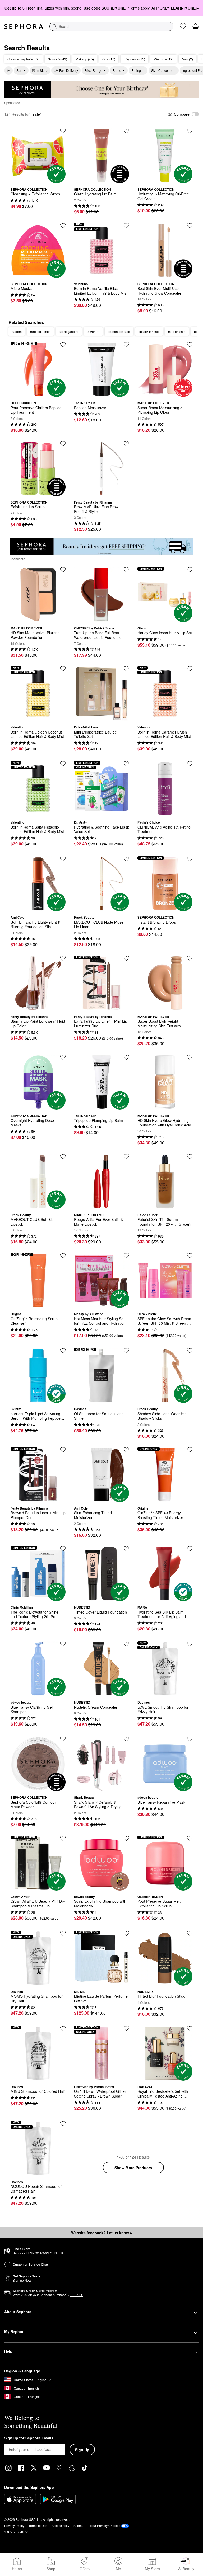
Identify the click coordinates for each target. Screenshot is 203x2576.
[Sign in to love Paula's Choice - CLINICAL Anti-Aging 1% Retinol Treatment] (190, 764)
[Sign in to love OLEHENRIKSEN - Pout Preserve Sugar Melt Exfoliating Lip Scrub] (190, 1838)
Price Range (93, 70)
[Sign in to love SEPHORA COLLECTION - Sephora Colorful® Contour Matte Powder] (63, 1739)
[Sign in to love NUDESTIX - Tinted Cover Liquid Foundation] (126, 1549)
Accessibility (60, 2525)
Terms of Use (38, 2525)
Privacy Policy (14, 2525)
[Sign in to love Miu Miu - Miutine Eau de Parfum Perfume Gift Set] (126, 1933)
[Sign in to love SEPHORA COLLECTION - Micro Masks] (63, 225)
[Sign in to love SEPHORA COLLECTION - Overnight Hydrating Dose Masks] (63, 1057)
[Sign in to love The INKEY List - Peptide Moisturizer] (126, 345)
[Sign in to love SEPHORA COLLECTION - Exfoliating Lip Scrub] (63, 444)
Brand (117, 70)
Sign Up (82, 2450)
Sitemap (79, 2525)
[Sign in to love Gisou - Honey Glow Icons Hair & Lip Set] (190, 570)
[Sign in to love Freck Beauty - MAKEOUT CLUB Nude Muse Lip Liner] (126, 859)
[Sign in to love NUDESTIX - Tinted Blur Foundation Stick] (190, 1933)
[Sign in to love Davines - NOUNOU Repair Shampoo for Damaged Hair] (63, 2123)
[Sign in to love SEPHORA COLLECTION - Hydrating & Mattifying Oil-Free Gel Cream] (190, 131)
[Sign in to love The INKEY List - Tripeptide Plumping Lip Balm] (126, 1057)
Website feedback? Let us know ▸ (101, 2233)
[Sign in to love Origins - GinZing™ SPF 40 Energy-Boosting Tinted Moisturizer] (190, 1450)
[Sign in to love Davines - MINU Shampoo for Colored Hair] (63, 2028)
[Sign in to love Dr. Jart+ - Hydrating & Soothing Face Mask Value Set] (126, 764)
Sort (19, 70)
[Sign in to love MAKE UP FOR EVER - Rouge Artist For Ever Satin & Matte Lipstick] (126, 1157)
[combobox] (111, 26)
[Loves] (183, 26)
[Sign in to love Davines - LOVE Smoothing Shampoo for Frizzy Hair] (190, 1644)
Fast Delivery (69, 70)
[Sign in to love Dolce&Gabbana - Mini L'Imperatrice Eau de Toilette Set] (126, 669)
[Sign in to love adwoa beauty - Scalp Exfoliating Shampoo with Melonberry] (126, 1838)
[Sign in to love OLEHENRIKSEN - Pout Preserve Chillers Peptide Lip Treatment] (63, 345)
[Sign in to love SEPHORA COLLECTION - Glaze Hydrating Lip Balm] (126, 131)
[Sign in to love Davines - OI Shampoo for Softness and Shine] (126, 1351)
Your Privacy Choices (105, 2525)
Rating (136, 70)
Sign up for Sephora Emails (29, 2438)
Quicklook (38, 179)
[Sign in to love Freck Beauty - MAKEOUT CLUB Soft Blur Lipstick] (63, 1157)
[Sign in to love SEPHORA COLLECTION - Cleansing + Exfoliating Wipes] (63, 131)
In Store (42, 70)
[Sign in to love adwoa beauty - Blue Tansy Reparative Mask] (190, 1739)
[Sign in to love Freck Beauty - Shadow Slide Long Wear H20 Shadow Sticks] (190, 1351)
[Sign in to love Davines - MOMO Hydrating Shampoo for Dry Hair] (63, 1933)
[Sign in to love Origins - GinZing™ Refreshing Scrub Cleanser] (63, 1256)
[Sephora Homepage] (24, 26)
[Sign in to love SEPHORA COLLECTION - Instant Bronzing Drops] (190, 859)
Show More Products (133, 2168)
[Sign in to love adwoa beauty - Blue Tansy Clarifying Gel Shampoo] (63, 1644)
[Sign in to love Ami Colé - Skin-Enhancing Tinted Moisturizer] (126, 1450)
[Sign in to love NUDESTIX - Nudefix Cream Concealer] (126, 1644)
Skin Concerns (162, 70)
